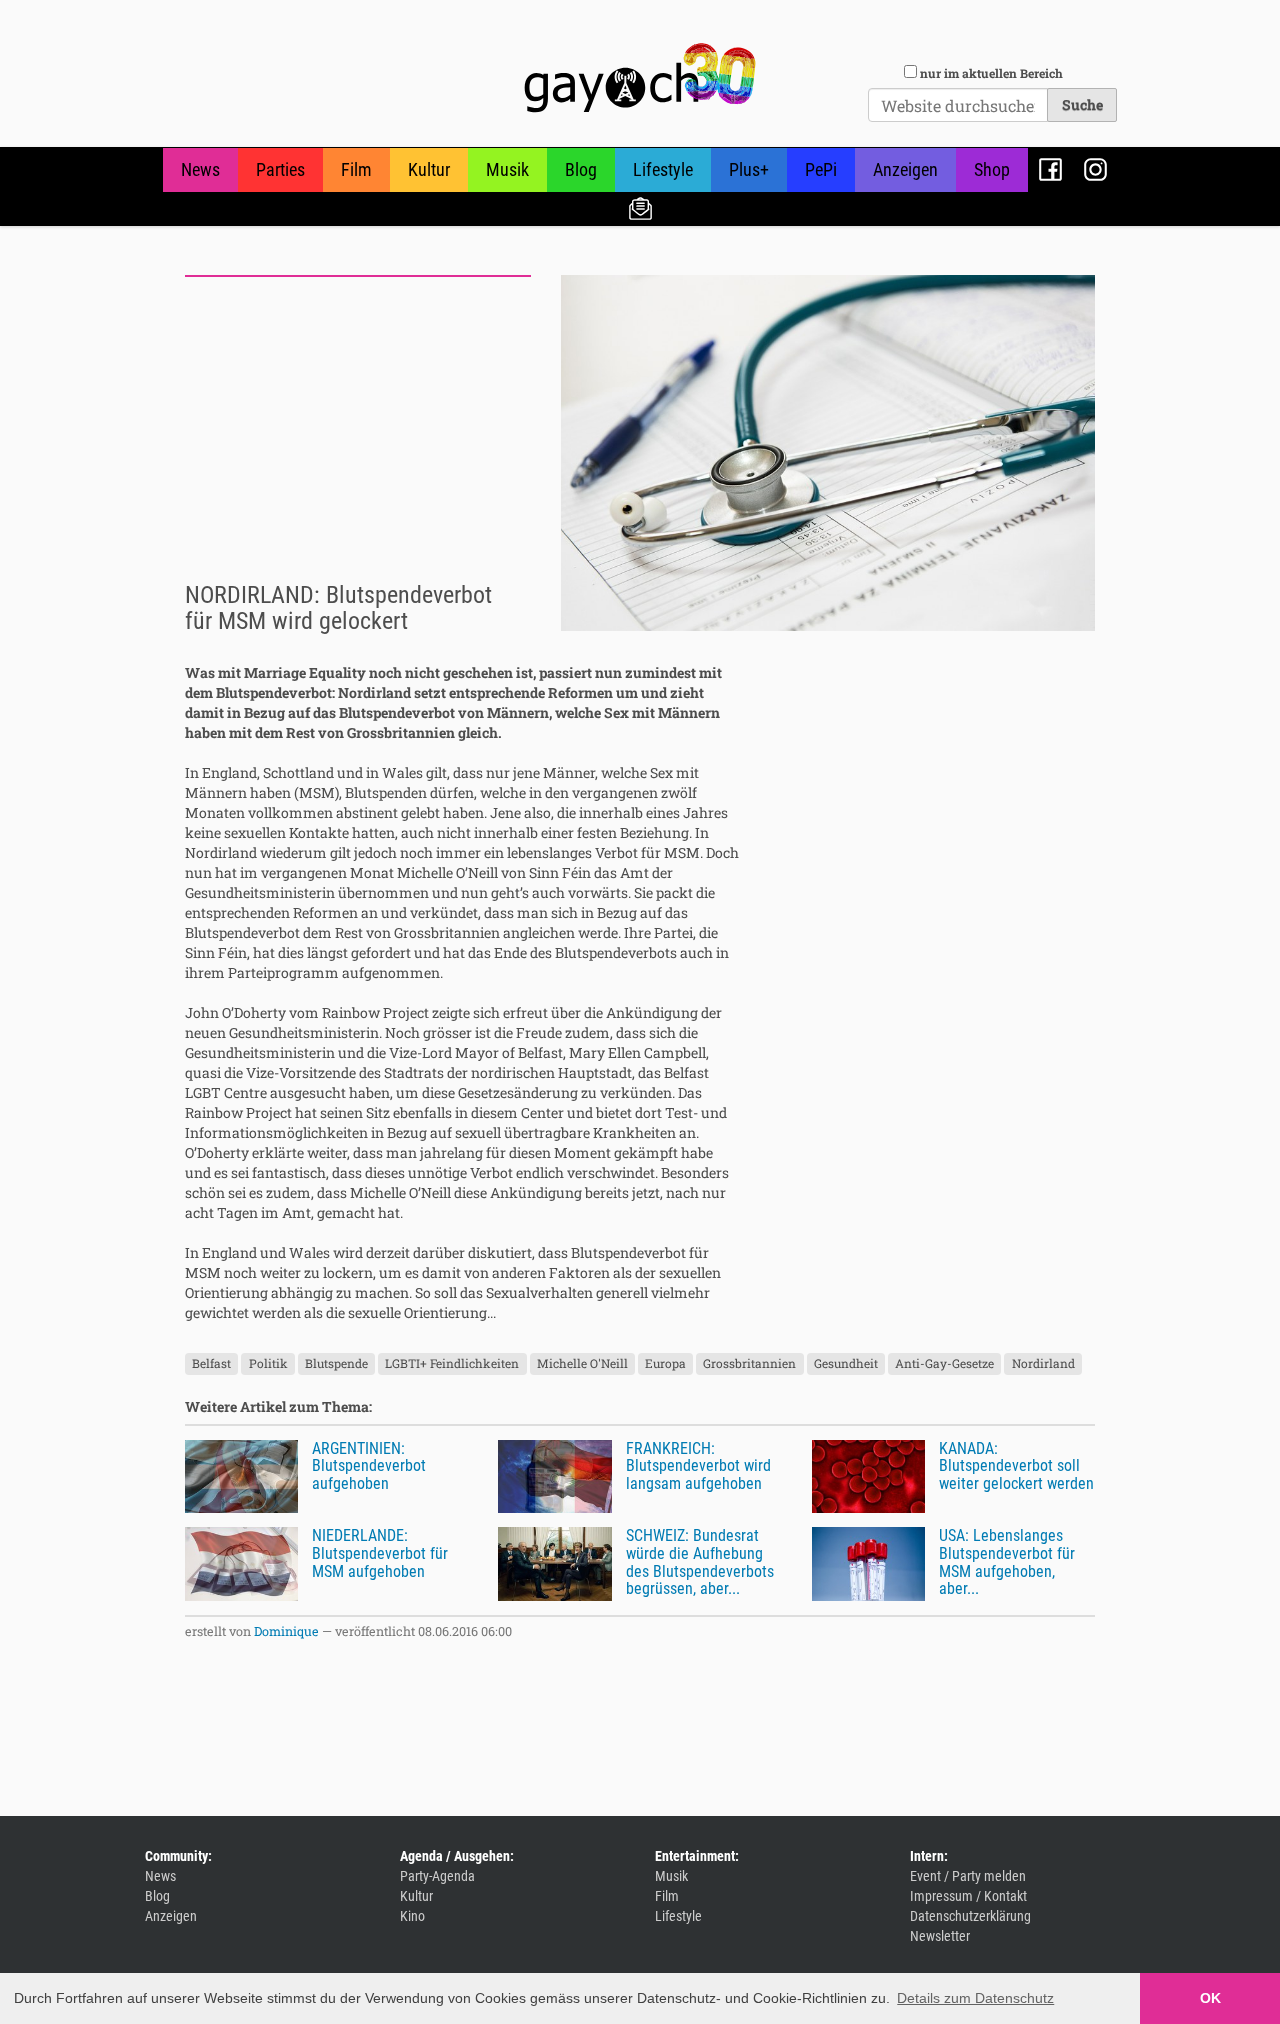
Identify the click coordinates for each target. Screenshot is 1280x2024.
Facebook (1050, 169)
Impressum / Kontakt (968, 1896)
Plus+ (749, 169)
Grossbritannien (749, 1364)
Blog (581, 169)
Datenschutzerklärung (970, 1916)
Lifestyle (663, 169)
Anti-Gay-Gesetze (944, 1364)
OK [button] (1210, 1998)
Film (356, 169)
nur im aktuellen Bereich (991, 73)
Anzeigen (905, 169)
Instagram (1095, 169)
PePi (821, 169)
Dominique (286, 1631)
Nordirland (1043, 1364)
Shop (992, 169)
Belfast (211, 1364)
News (200, 169)
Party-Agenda (437, 1876)
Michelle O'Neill (582, 1364)
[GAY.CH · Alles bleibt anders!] (640, 78)
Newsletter (640, 207)
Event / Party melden (968, 1876)
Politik (268, 1364)
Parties (280, 169)
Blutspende (336, 1364)
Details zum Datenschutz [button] (975, 1998)
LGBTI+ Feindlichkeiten (452, 1364)
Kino (412, 1916)
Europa (665, 1364)
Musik (507, 169)
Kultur (429, 169)
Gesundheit (846, 1364)
